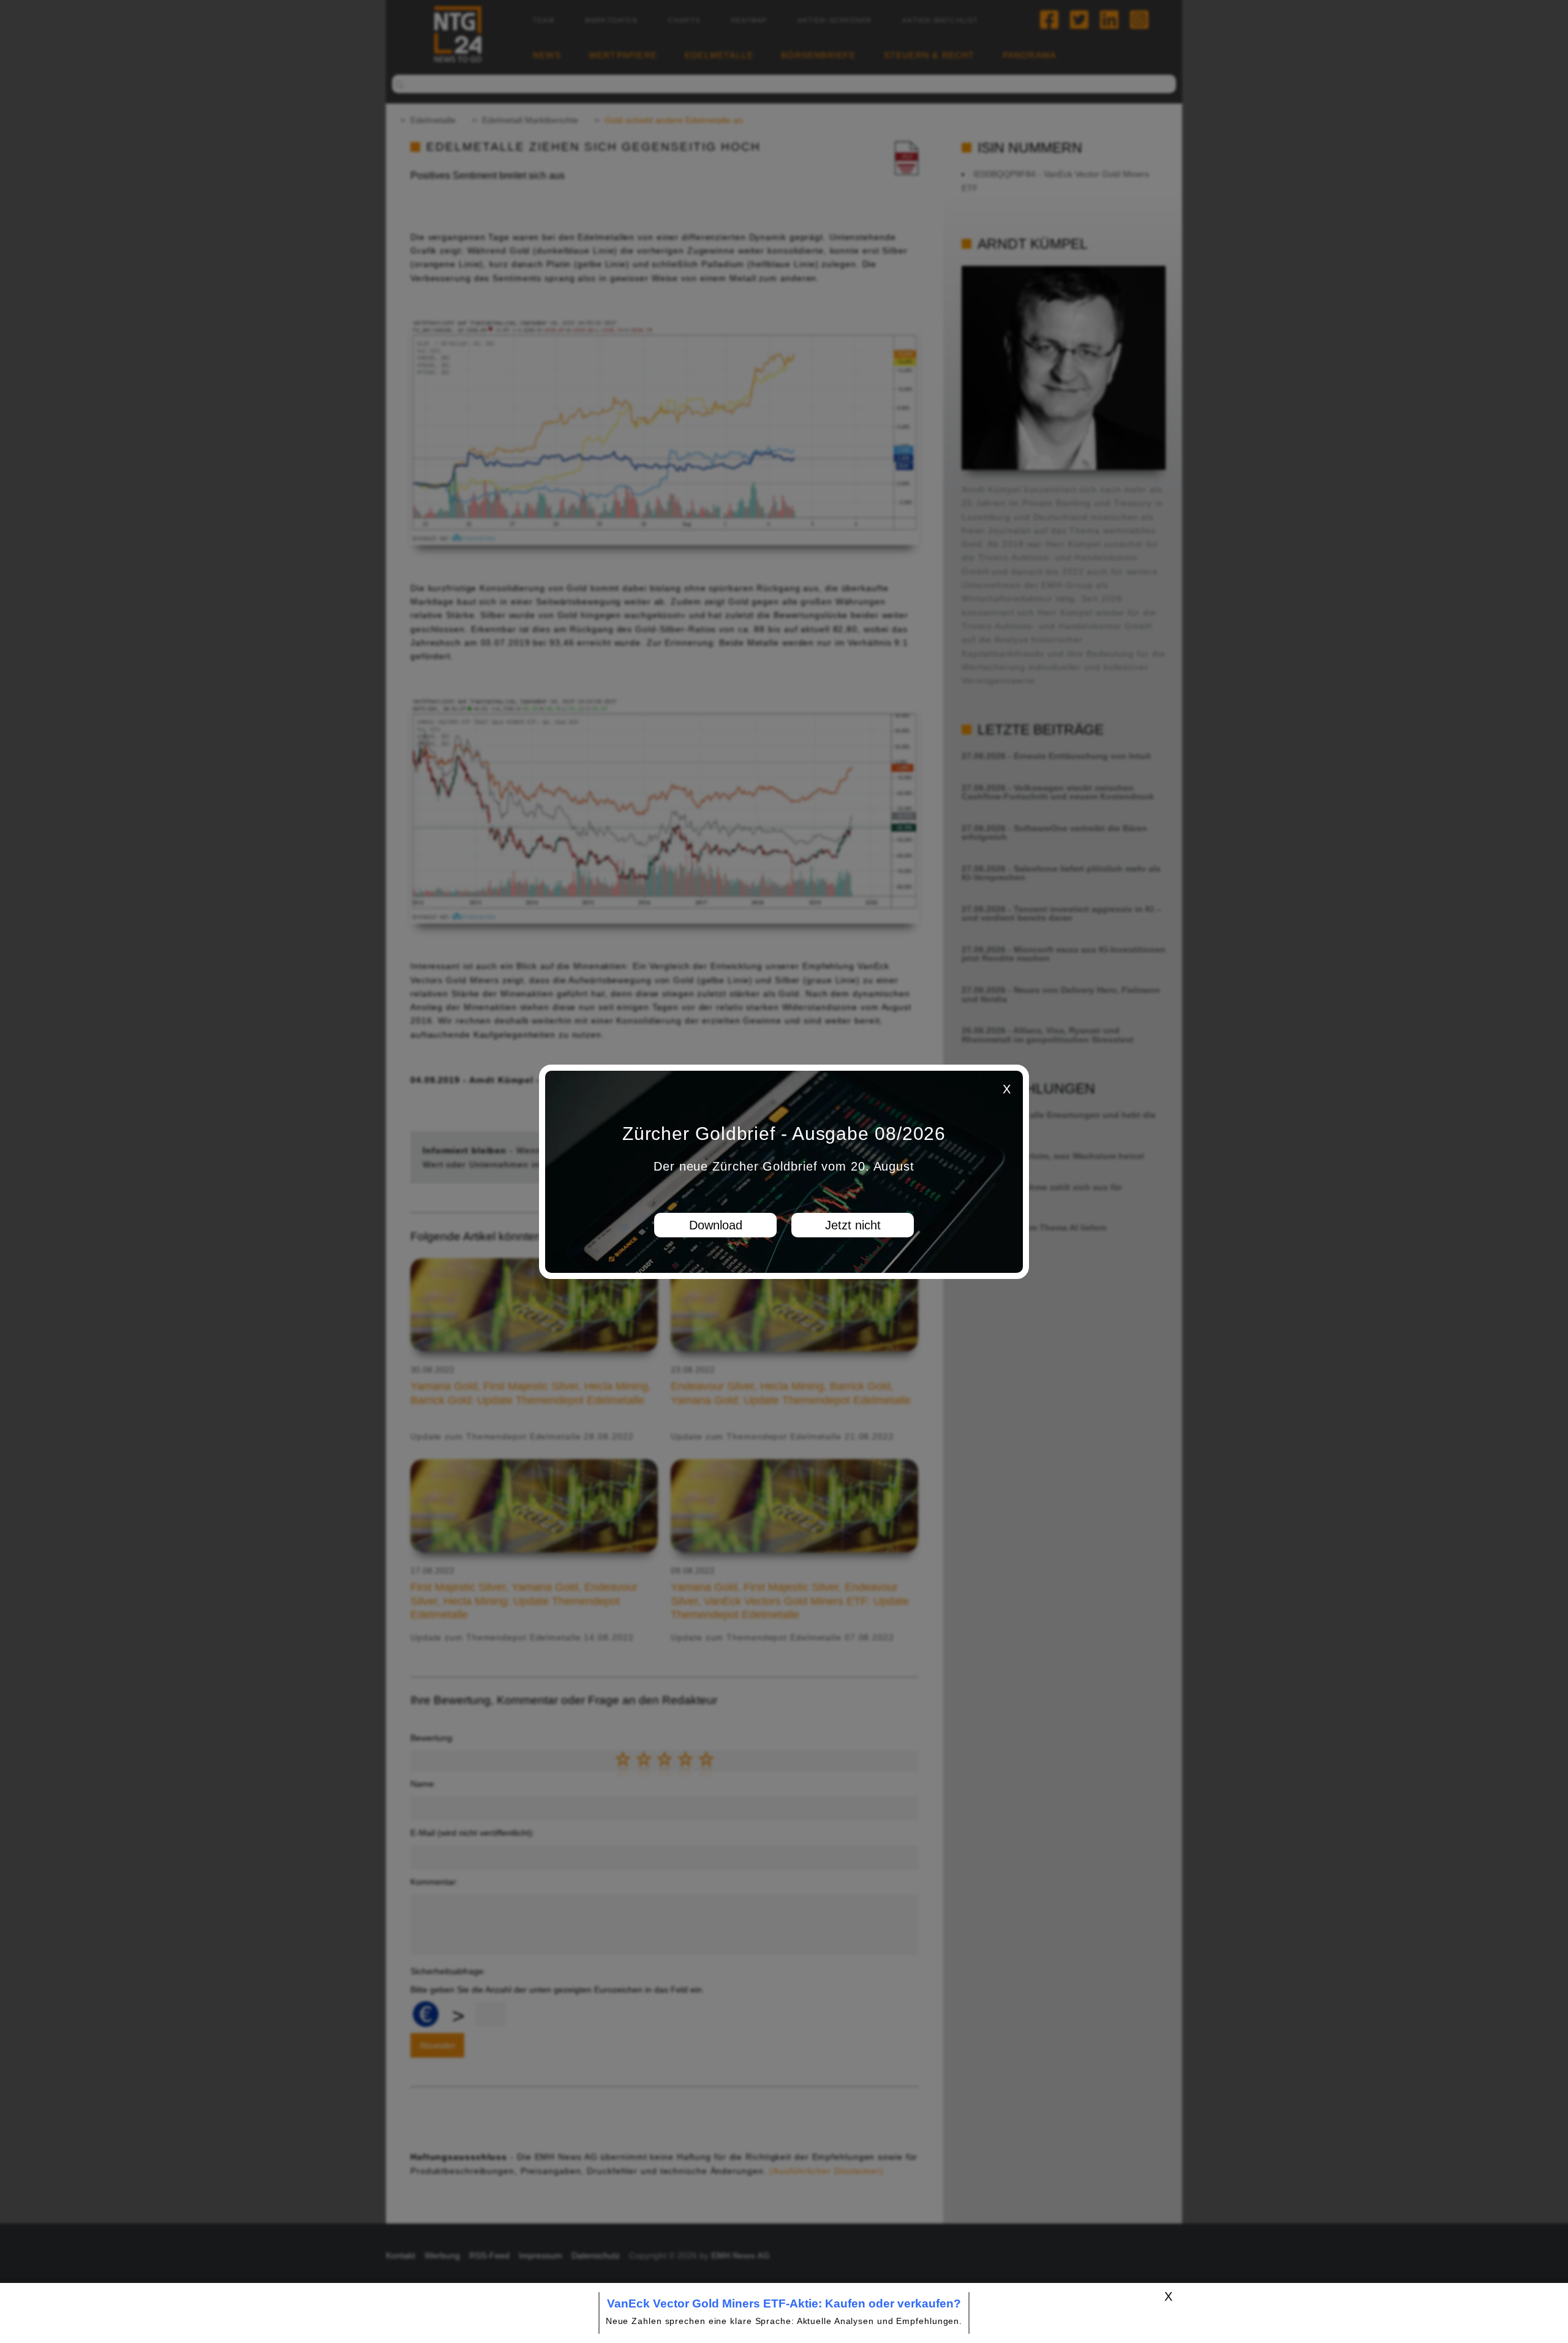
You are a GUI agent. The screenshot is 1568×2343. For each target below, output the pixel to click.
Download (716, 1225)
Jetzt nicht (853, 1225)
